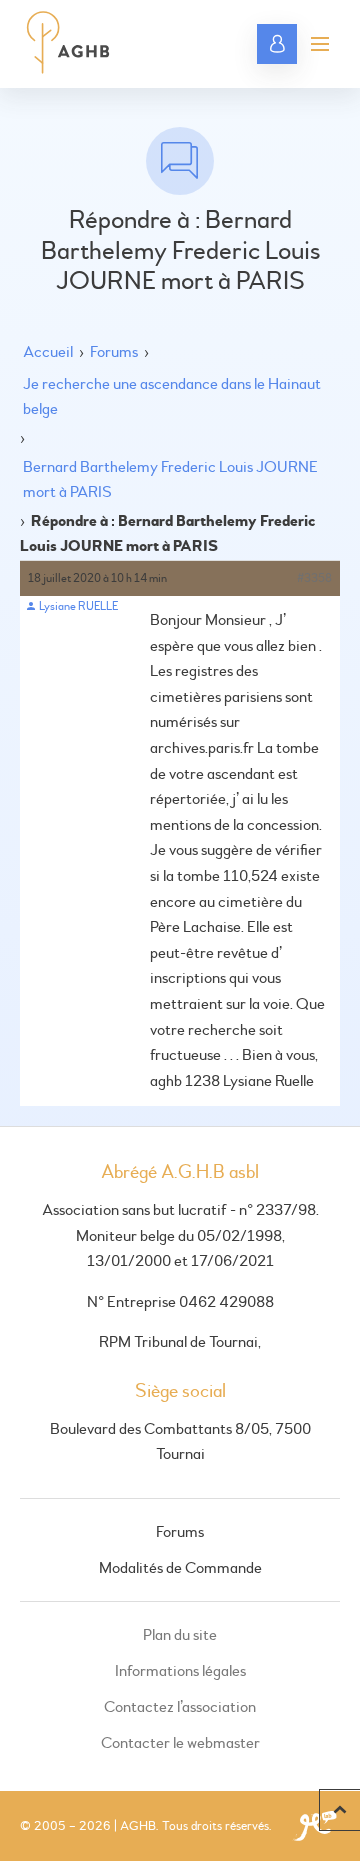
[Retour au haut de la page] (339, 1810)
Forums (114, 352)
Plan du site (180, 1635)
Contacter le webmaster (180, 1743)
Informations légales (180, 1671)
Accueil (48, 352)
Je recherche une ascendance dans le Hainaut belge (172, 397)
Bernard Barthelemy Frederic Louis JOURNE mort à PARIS (170, 480)
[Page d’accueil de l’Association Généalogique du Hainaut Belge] (68, 44)
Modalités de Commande (180, 1568)
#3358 (314, 578)
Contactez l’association (180, 1707)
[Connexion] (277, 44)
